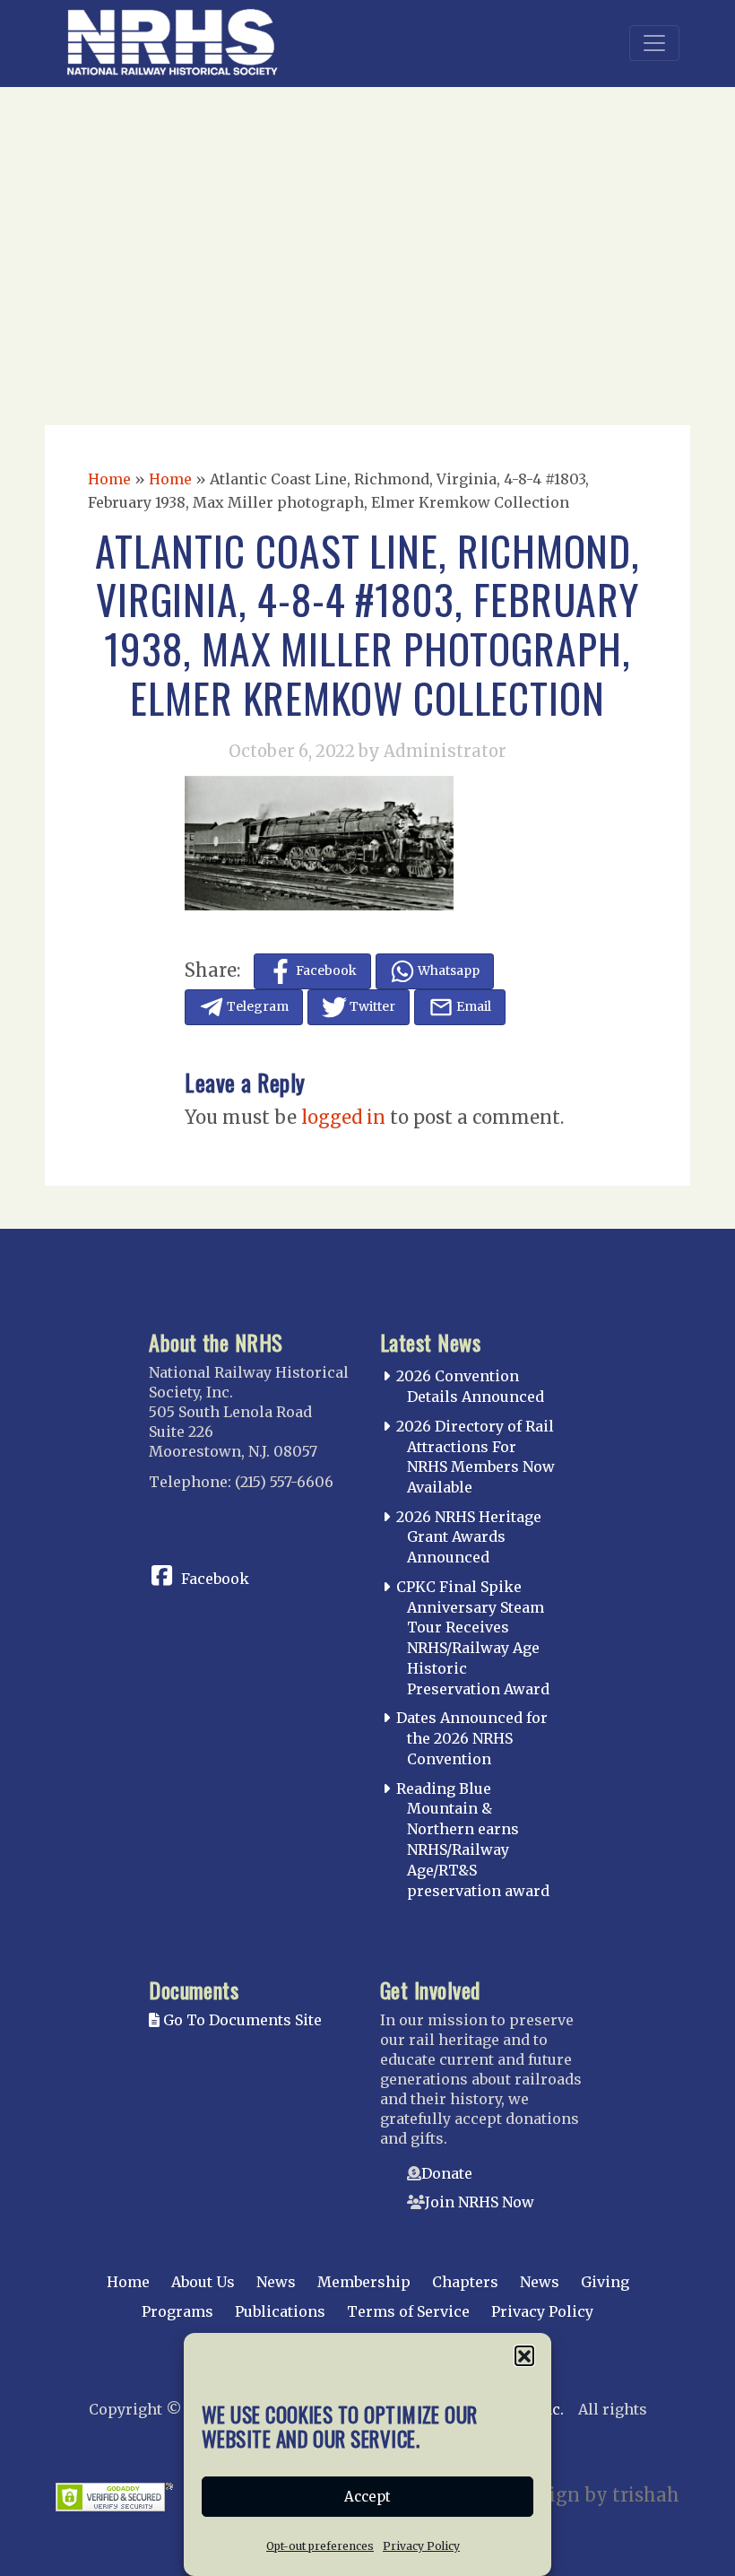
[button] (524, 2355)
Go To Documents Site (241, 2020)
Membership (364, 2282)
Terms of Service (408, 2311)
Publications (280, 2311)
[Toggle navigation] (654, 43)
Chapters (465, 2282)
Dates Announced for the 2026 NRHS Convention (472, 1738)
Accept (367, 2497)
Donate (447, 2173)
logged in (343, 1117)
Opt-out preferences (320, 2546)
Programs (177, 2311)
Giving (605, 2282)
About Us (203, 2282)
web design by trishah (579, 2495)
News (276, 2282)
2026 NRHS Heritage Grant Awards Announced (469, 1537)
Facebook (215, 1579)
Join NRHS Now (480, 2202)
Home (109, 479)
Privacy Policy (421, 2546)
